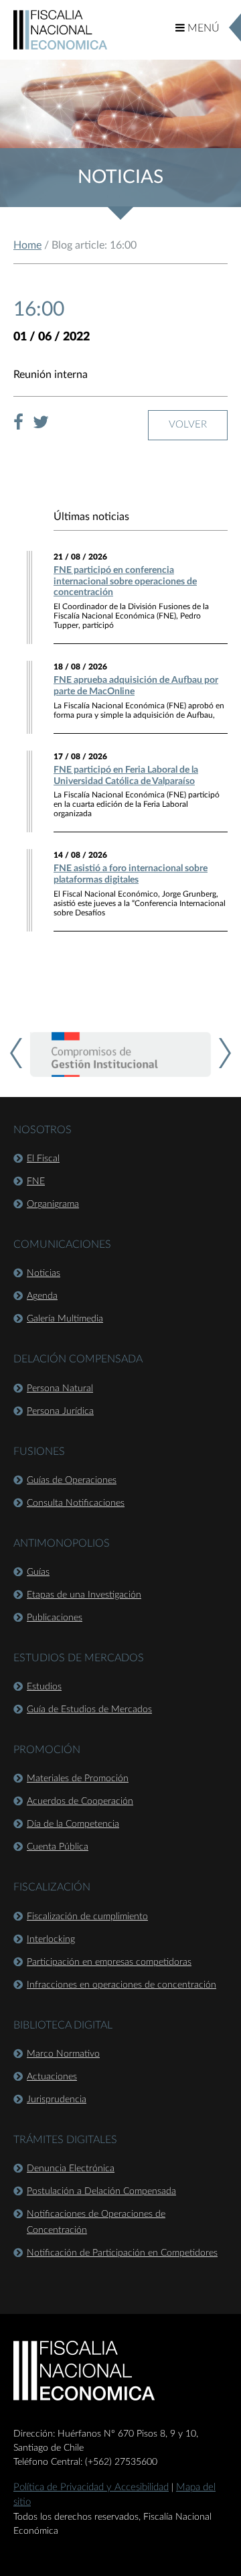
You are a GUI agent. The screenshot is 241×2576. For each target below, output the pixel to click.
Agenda (42, 1296)
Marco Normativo (63, 2054)
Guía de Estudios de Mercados (89, 1710)
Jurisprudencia (57, 2100)
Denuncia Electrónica (71, 2169)
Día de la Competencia (73, 1824)
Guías (38, 1572)
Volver (188, 425)
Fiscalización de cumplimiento (87, 1917)
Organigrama (53, 1204)
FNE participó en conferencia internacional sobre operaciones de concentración (125, 582)
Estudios (44, 1687)
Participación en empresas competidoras (109, 1962)
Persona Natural (60, 1389)
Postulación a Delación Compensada (101, 2191)
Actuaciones (52, 2077)
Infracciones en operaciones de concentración (122, 1985)
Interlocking (51, 1939)
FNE (36, 1181)
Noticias (44, 1273)
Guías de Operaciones (72, 1480)
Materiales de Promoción (78, 1779)
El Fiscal (43, 1159)
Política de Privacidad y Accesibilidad (91, 2487)
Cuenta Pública (58, 1847)
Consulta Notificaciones (76, 1503)
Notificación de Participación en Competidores (122, 2253)
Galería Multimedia (65, 1319)
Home (27, 245)
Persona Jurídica (60, 1411)
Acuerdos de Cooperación (80, 1801)
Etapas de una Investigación (84, 1595)
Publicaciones (55, 1618)
